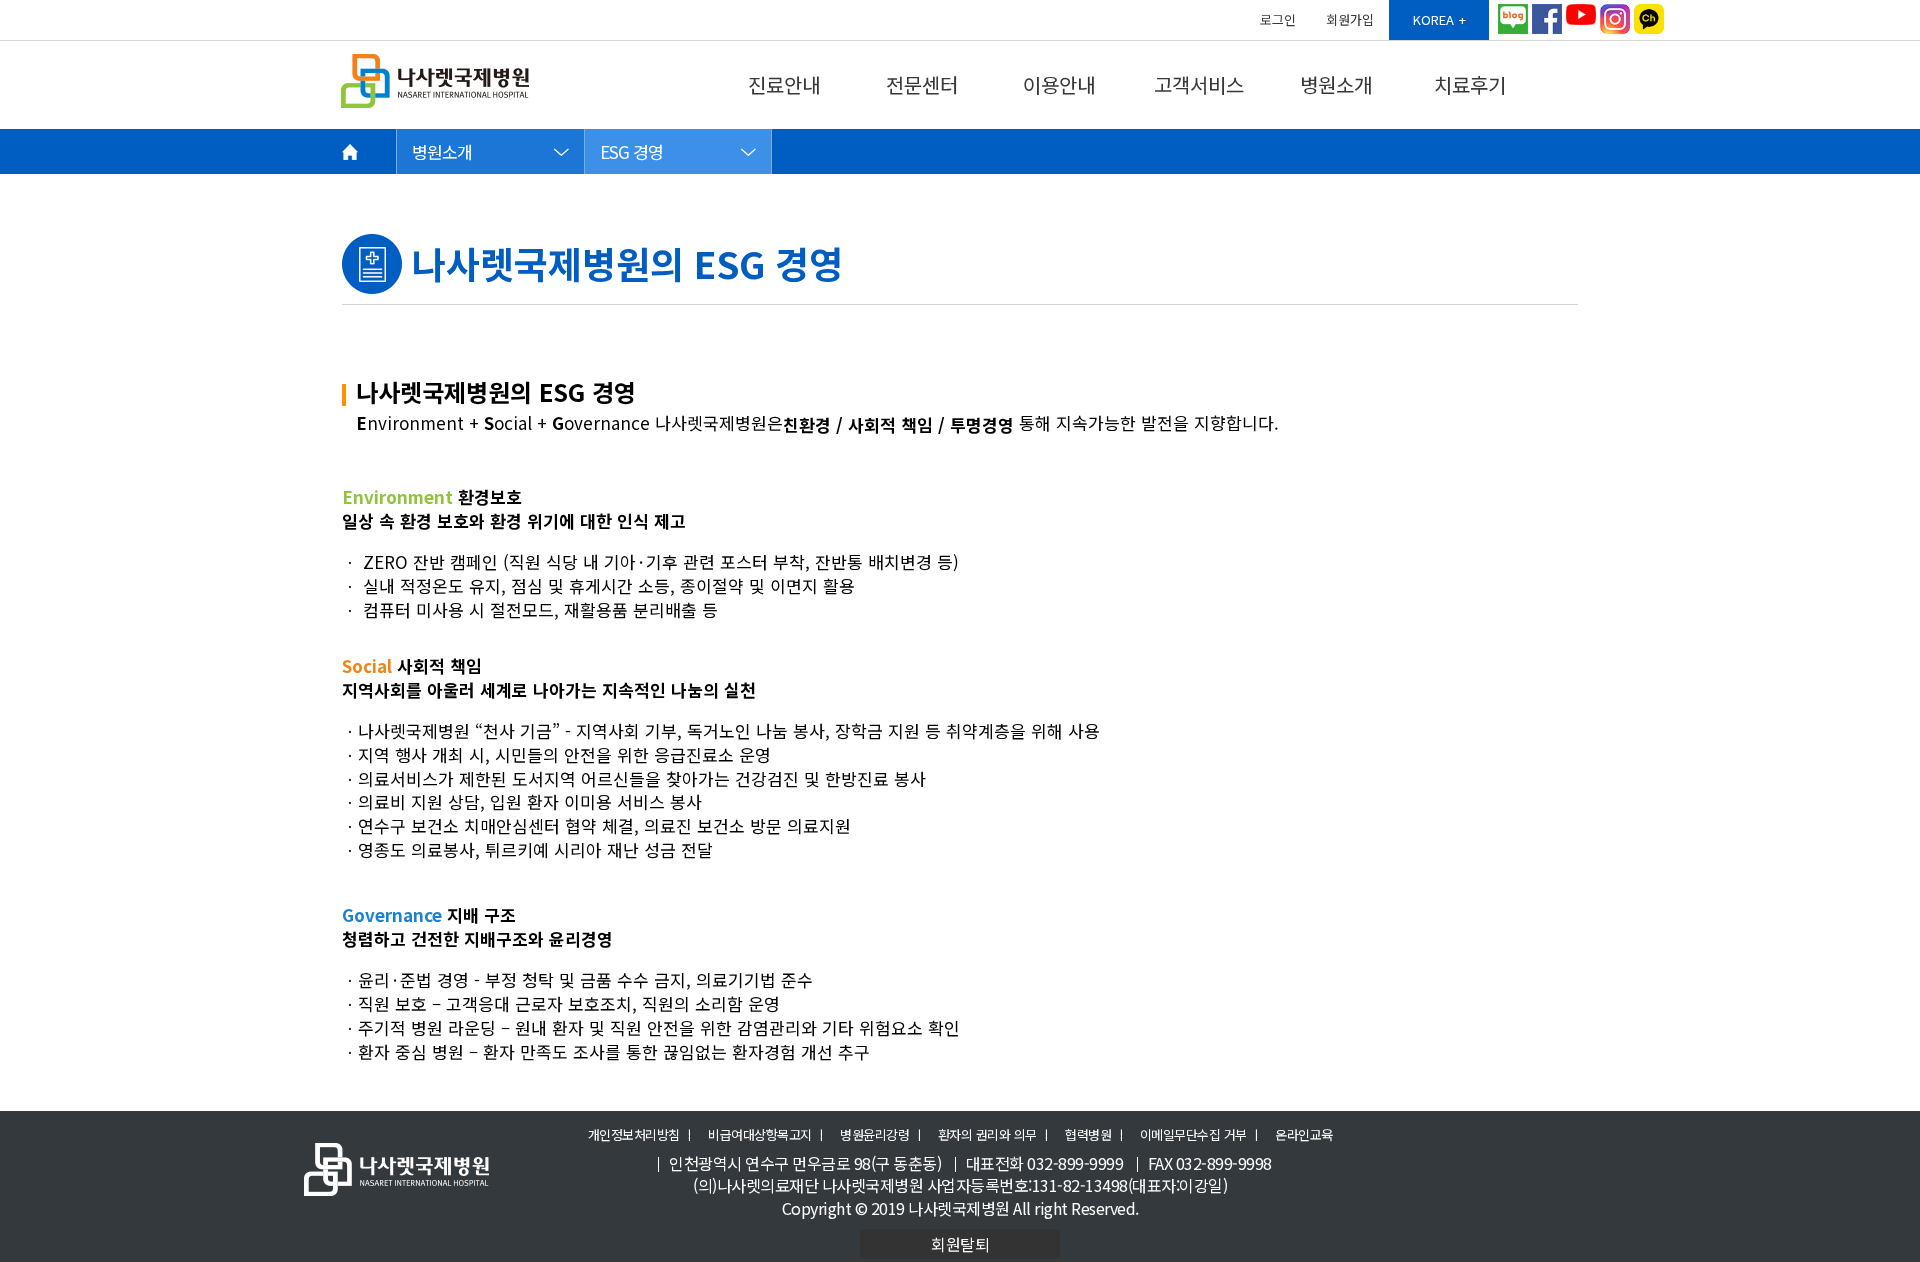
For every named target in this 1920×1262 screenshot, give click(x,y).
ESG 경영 (631, 151)
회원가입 (1350, 19)
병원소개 (1336, 84)
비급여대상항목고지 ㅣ (767, 1135)
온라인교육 (1304, 1135)
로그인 (1278, 19)
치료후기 (1470, 84)
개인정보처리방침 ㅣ (641, 1135)
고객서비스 (1199, 84)
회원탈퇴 (960, 1244)
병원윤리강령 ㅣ (882, 1135)
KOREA (1433, 19)
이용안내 (1059, 84)
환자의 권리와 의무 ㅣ (995, 1135)
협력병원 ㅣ (1095, 1135)
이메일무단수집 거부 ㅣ (1201, 1135)
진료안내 (784, 84)
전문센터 (922, 84)
